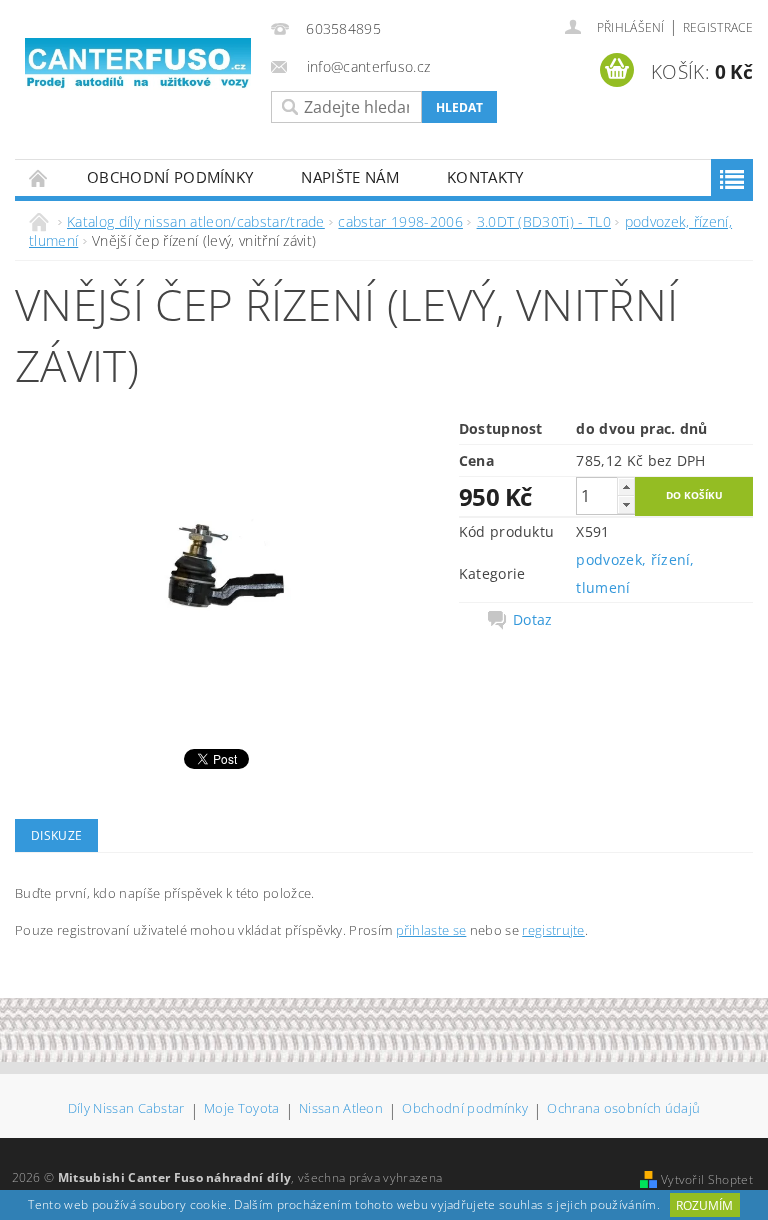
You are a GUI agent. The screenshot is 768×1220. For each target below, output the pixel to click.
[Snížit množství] (626, 504)
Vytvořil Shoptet (707, 1179)
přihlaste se (431, 930)
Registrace (718, 27)
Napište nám (350, 177)
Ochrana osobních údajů (623, 1109)
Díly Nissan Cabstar (126, 1109)
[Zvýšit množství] (626, 486)
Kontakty (485, 177)
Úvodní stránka (39, 177)
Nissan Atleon (341, 1109)
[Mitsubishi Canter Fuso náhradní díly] (138, 64)
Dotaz (533, 620)
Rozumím (704, 1205)
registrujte (553, 930)
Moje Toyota (242, 1109)
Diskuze (56, 835)
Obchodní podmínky (170, 177)
